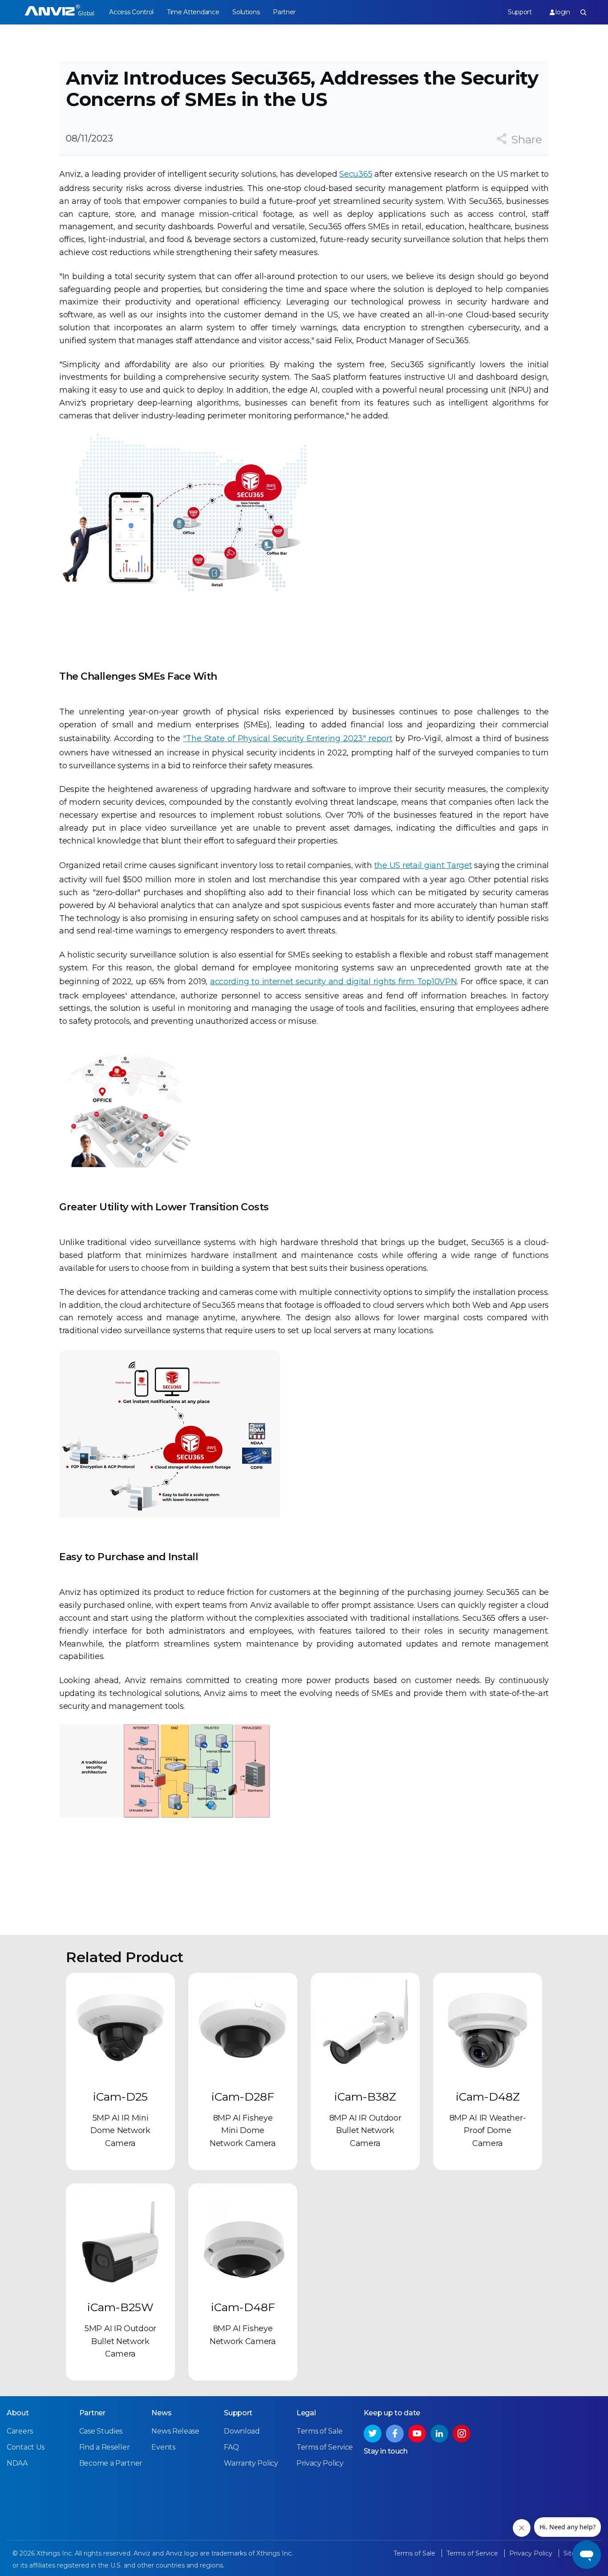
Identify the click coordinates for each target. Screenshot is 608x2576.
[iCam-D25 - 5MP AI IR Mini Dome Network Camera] (120, 2027)
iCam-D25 (120, 2097)
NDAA (17, 2463)
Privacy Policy (320, 2463)
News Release (175, 2431)
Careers (20, 2431)
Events (163, 2447)
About (18, 2413)
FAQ (231, 2447)
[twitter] (373, 2434)
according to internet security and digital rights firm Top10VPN (333, 982)
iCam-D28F (243, 2097)
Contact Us (26, 2447)
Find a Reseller (105, 2447)
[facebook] (395, 2434)
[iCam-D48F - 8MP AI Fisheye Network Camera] (243, 2238)
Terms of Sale (320, 2431)
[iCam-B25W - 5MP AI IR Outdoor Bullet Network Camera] (120, 2238)
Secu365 (356, 174)
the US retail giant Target (423, 865)
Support (520, 12)
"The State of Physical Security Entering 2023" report (288, 738)
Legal (306, 2413)
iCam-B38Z (365, 2097)
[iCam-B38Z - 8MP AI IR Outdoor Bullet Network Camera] (365, 2027)
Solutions (246, 12)
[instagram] (462, 2434)
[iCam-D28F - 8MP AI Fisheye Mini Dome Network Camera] (243, 2027)
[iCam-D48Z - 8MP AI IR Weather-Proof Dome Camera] (488, 2027)
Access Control (131, 12)
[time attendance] (59, 12)
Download (242, 2431)
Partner (284, 12)
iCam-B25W (120, 2307)
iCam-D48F (243, 2307)
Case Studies (101, 2431)
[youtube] (417, 2434)
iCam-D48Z (488, 2097)
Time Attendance (193, 12)
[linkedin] (439, 2434)
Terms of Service (325, 2447)
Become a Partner (111, 2463)
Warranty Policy (251, 2463)
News (161, 2413)
